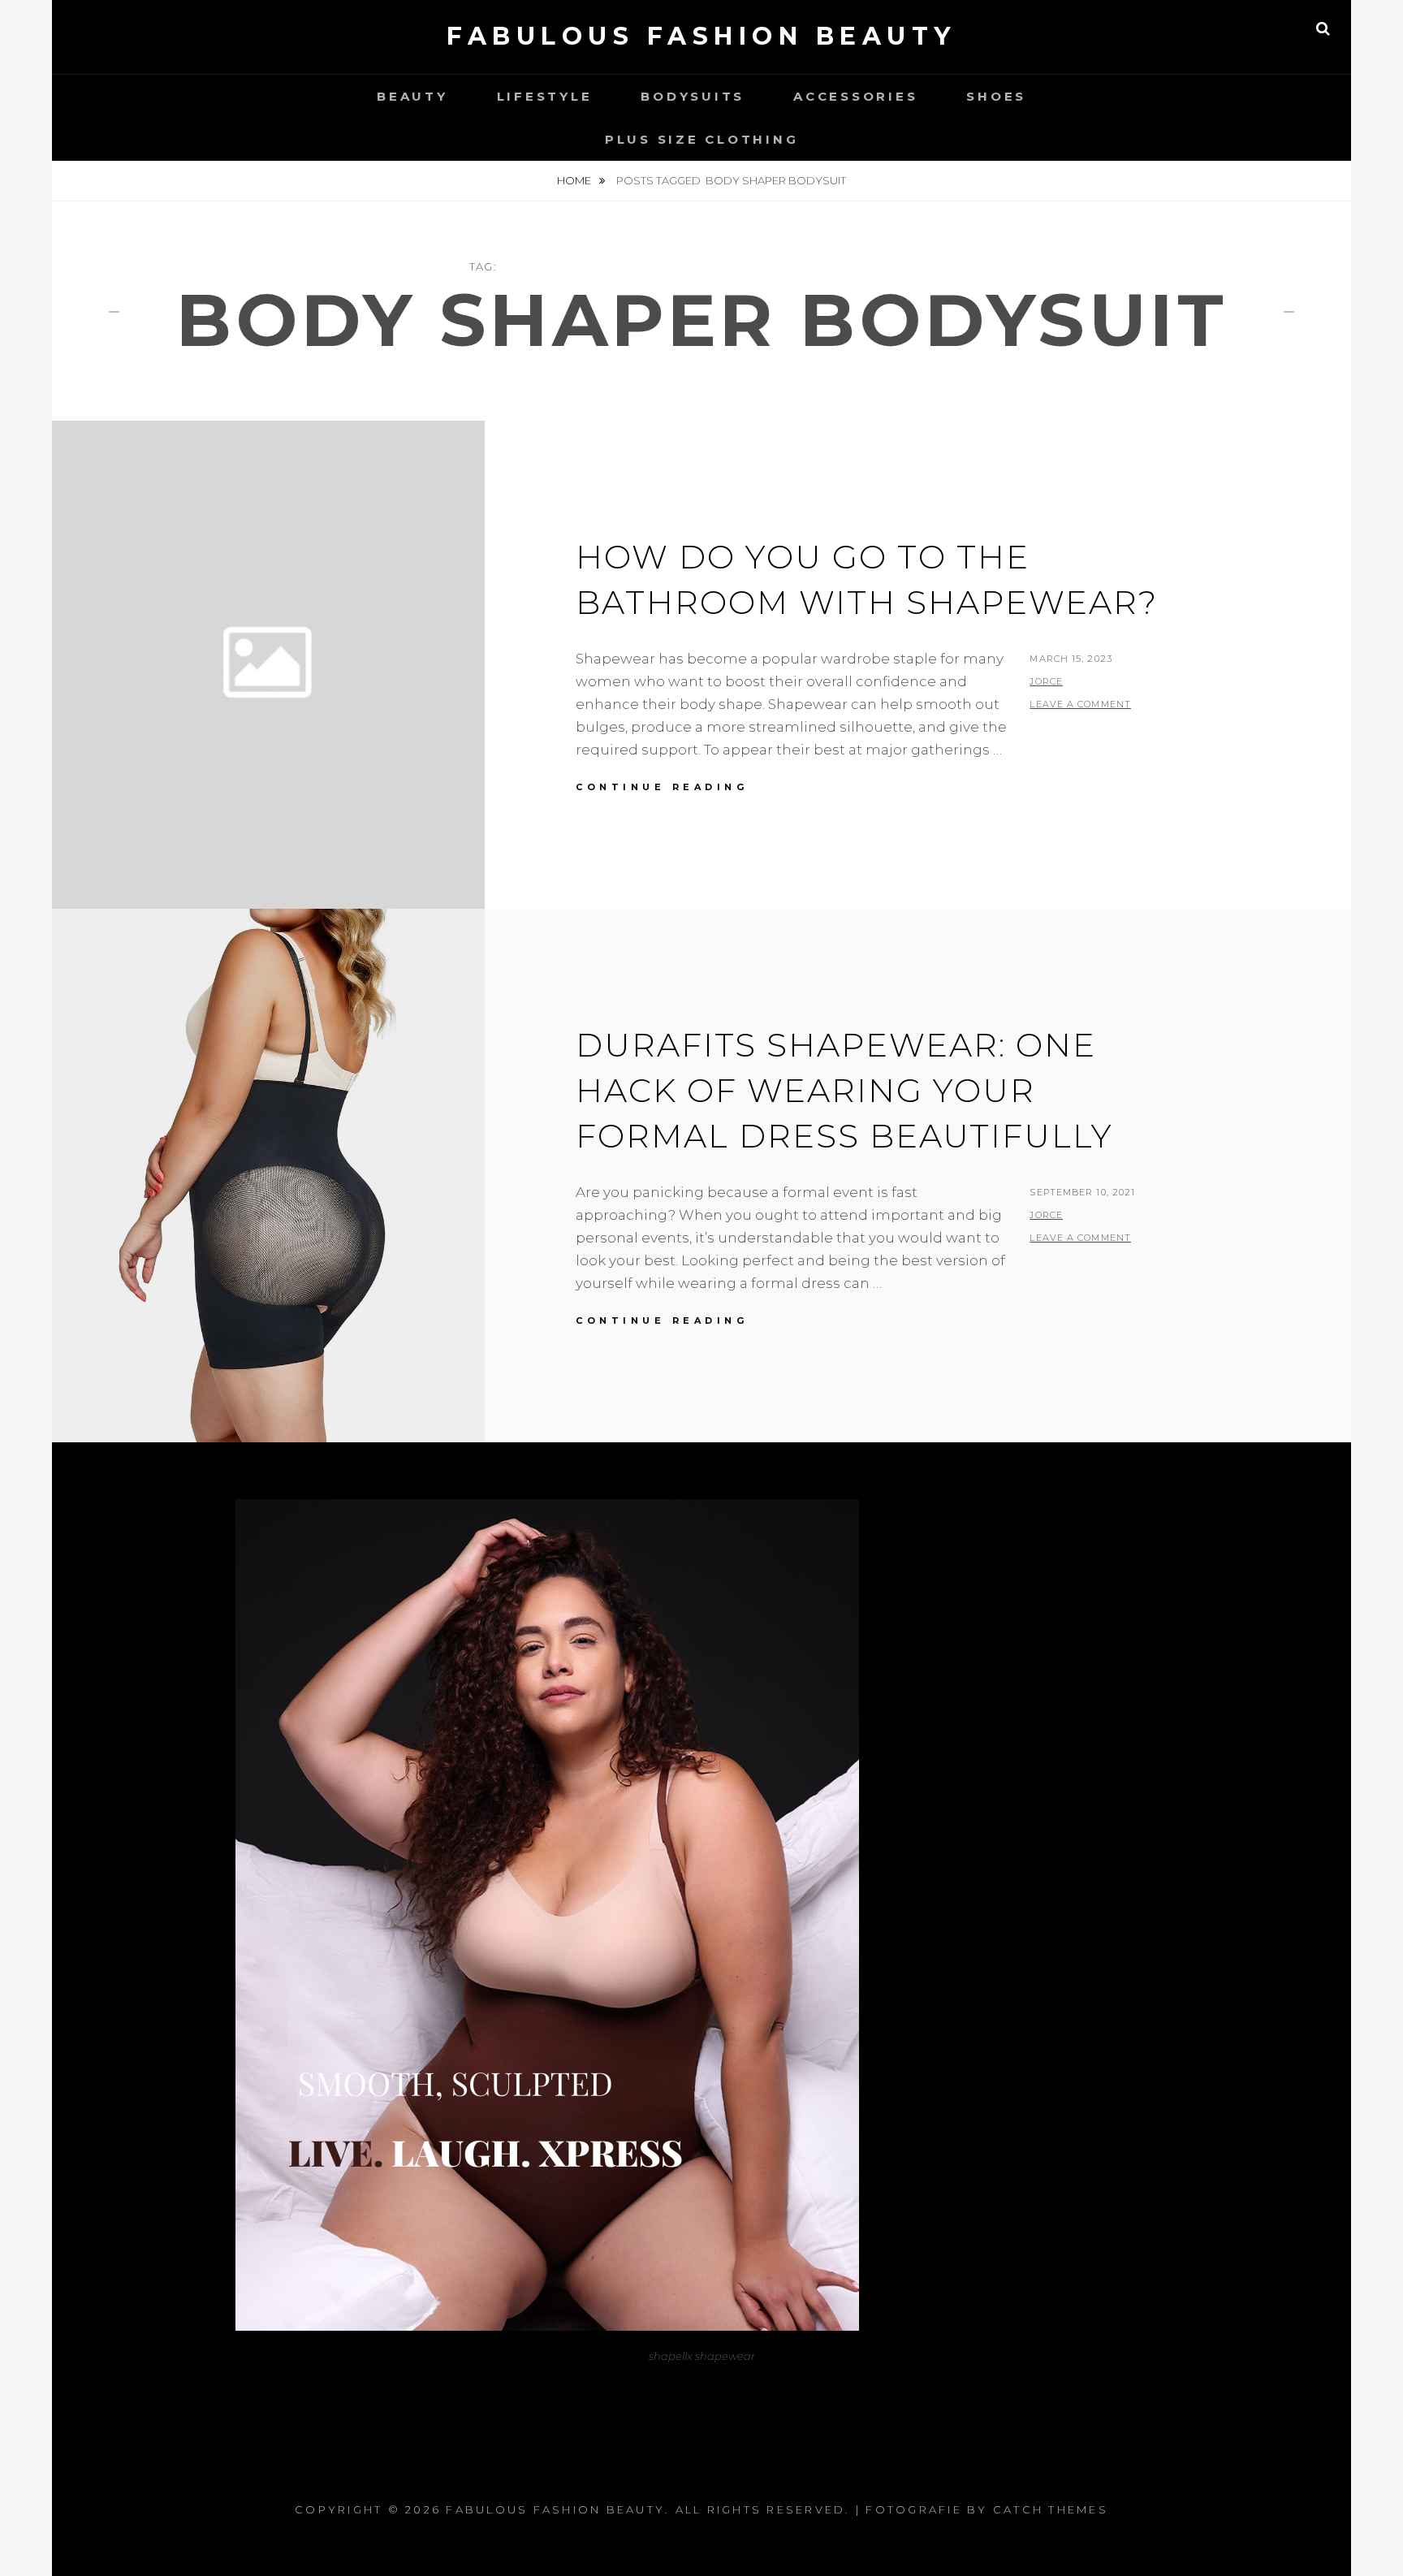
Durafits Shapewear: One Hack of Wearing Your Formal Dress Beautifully (844, 1090)
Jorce (1046, 681)
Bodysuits (693, 96)
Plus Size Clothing (702, 139)
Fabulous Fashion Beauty (701, 36)
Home (575, 180)
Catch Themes (1051, 2509)
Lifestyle (545, 96)
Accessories (855, 96)
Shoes (996, 96)
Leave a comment (1080, 704)
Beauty (412, 96)
